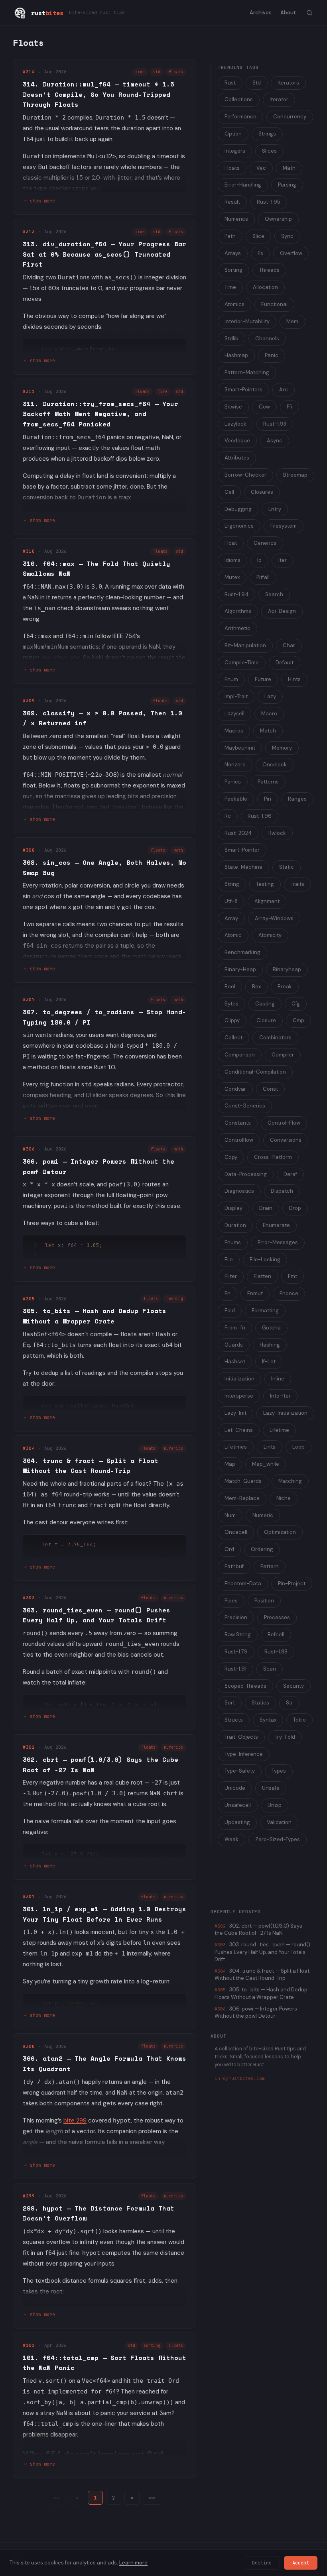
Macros (234, 731)
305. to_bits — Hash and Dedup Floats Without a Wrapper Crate (95, 1316)
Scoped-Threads (245, 1686)
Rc (228, 816)
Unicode (235, 1788)
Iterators (288, 83)
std (157, 72)
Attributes (237, 458)
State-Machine (243, 867)
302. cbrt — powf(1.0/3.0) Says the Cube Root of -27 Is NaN (258, 1929)
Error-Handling (243, 185)
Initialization (239, 1379)
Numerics (236, 219)
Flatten (262, 1276)
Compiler (283, 1055)
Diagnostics (239, 1191)
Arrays (233, 253)
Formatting (265, 1311)
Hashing (270, 1345)
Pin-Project (292, 1583)
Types (279, 1771)
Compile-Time (242, 663)
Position (264, 1601)
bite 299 (75, 2120)
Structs (234, 1720)
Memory (282, 748)
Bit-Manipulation (245, 645)
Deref (290, 1174)
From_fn (235, 1328)
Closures (262, 492)
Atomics (234, 304)
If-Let (269, 1362)
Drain (266, 1208)
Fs (260, 253)
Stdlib (231, 339)
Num (230, 1515)
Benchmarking (242, 952)
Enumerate (276, 1225)
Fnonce (289, 1293)
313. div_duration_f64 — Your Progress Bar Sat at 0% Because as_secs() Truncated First (104, 254)
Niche (284, 1498)
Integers (235, 151)
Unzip (275, 1805)
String (232, 884)
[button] (132, 2498)
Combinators (275, 1038)
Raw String (238, 1635)
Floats (232, 168)
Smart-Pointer (242, 850)
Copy (231, 1157)
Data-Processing (246, 1174)
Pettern (270, 1566)
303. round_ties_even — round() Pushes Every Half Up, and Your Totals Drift (97, 1615)
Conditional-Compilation (255, 1072)
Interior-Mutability (247, 321)
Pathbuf (234, 1566)
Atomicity (270, 935)
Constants (238, 1123)
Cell (229, 492)
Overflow (291, 253)
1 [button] (95, 2498)
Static (287, 867)
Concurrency (290, 117)
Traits (297, 884)
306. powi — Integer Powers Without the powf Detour (256, 2012)
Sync (287, 236)
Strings (267, 134)
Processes (277, 1617)
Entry (275, 509)
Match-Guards (243, 1481)
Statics (260, 1703)
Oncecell (236, 1532)
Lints (270, 1447)
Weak (231, 1839)
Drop (295, 1208)
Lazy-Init (235, 1413)
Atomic (233, 935)
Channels (267, 339)
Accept (301, 2563)
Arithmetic (237, 628)
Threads (269, 270)
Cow (264, 407)
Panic (272, 355)
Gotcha (271, 1328)
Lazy (270, 696)
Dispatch (282, 1191)
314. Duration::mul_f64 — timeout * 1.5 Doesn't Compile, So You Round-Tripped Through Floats (98, 94)
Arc (284, 390)
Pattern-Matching (247, 372)
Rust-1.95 (269, 202)
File (229, 1260)
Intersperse (239, 1396)
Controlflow (239, 1140)
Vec (261, 168)
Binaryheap (287, 969)
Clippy (232, 1020)
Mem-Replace (242, 1498)
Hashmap (236, 355)
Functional (274, 304)
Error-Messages (278, 1242)
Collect (233, 1038)
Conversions (286, 1140)
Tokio (299, 1720)
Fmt (293, 1276)
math (178, 850)
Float (231, 543)
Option (233, 134)
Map (230, 1464)
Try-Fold (285, 1737)
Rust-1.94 (236, 594)
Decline (262, 2563)
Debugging (238, 509)
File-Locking (265, 1260)
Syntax (268, 1720)
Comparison (240, 1055)
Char (289, 645)
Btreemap (295, 475)
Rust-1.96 (260, 816)
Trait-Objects (241, 1737)
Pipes (231, 1601)
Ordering (262, 1549)
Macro (269, 714)
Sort (230, 1703)
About (288, 13)
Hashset (235, 1362)
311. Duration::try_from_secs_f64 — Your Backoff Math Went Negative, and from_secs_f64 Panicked (100, 414)
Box (256, 987)
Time (230, 287)
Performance (240, 117)
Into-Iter (280, 1396)
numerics (173, 1448)
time (140, 72)
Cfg (296, 1004)
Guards (234, 1345)
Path (230, 236)
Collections (239, 99)
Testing (265, 884)
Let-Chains (239, 1430)
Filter (231, 1276)
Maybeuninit (240, 748)
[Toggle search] (309, 13)
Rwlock (277, 833)
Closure (266, 1020)
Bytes (231, 1004)
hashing (175, 1299)
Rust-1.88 (276, 1652)
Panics (233, 782)
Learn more (133, 2563)
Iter (283, 560)
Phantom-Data (243, 1583)
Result (232, 202)
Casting (265, 1004)
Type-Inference (244, 1754)
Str (290, 1703)
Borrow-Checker (245, 475)
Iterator (279, 99)
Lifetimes (236, 1447)
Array (231, 918)
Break (285, 987)
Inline (278, 1379)
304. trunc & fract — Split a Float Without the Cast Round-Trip (91, 1466)
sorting (152, 2345)
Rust (230, 83)
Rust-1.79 (236, 1652)
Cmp (298, 1020)
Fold (230, 1311)
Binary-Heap (240, 969)
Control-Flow (284, 1123)
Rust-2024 (238, 833)
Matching (290, 1481)
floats (176, 72)
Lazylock (235, 424)
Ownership (278, 219)
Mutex (232, 577)
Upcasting (237, 1822)
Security (294, 1686)
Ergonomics (239, 526)
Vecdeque (237, 441)
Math (289, 168)
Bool (230, 987)
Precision (236, 1617)
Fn (228, 1293)
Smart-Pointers (243, 390)
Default (285, 663)
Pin (268, 799)
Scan (270, 1669)
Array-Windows (274, 918)
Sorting (233, 270)
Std (257, 83)
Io (259, 560)
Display (233, 1208)
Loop (298, 1447)
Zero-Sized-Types (278, 1839)
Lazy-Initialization (285, 1413)
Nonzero (235, 765)
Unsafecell (238, 1805)
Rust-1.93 (275, 424)
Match (268, 731)
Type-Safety (240, 1771)
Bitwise (233, 407)
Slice (258, 236)
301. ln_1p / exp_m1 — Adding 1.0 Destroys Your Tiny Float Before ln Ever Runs (104, 1914)
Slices (269, 151)
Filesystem (284, 526)
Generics (265, 543)
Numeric (263, 1515)
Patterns (268, 782)
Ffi (290, 407)
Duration (235, 1225)
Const (270, 1089)
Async (275, 441)
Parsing (287, 185)
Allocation (265, 287)
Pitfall (263, 577)
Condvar (235, 1089)
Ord (229, 1549)
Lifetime (279, 1430)
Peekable (236, 799)
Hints (294, 679)
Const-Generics (245, 1106)
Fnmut (255, 1293)
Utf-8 (231, 901)
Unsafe (271, 1788)
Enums (233, 1242)
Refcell (276, 1635)
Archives (261, 13)
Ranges (297, 799)
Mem (292, 321)
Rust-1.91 (235, 1669)
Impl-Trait (236, 696)
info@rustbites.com (240, 2078)
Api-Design (282, 611)
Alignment (267, 901)
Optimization (280, 1532)
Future (263, 679)
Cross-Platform (273, 1157)
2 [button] (114, 2498)
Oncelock (275, 765)
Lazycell (234, 714)
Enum (231, 679)
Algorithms (238, 611)
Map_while (266, 1464)
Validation (279, 1822)
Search (274, 594)
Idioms (232, 560)
